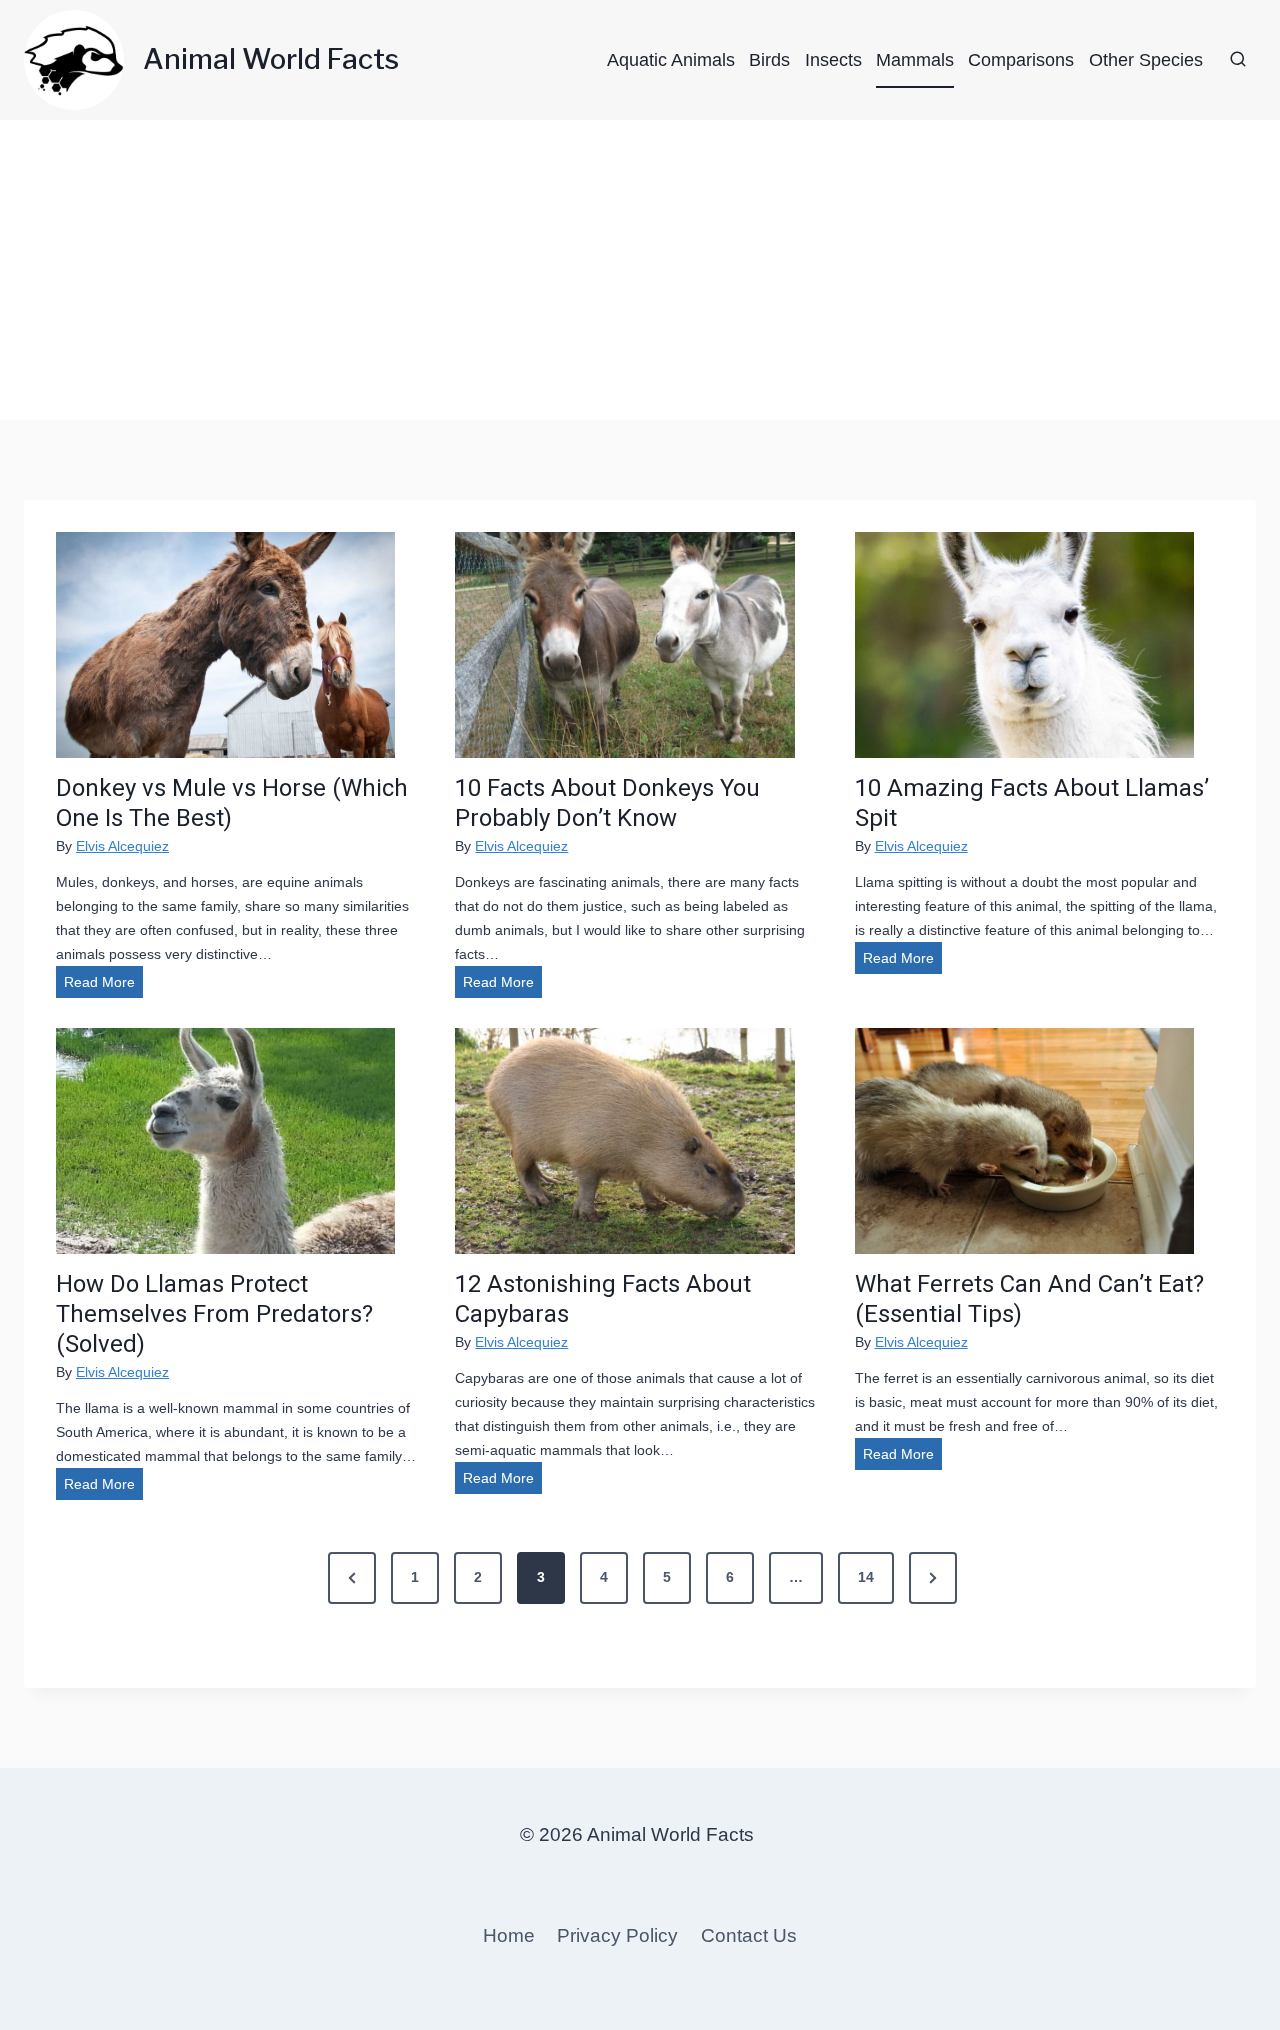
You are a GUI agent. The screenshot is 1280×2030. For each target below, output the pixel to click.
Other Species (1146, 60)
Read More (103, 985)
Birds (769, 60)
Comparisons (1021, 60)
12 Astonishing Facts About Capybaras (603, 1299)
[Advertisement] (640, 270)
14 (866, 1577)
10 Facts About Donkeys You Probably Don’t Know (607, 803)
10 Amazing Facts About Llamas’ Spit (1032, 803)
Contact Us (749, 1935)
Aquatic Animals (671, 60)
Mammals (915, 60)
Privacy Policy (617, 1935)
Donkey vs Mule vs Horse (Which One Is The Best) (232, 803)
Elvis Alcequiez (122, 846)
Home (509, 1935)
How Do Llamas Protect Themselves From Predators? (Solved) (214, 1314)
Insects (833, 60)
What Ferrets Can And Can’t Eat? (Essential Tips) (1029, 1299)
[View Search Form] (1238, 60)
